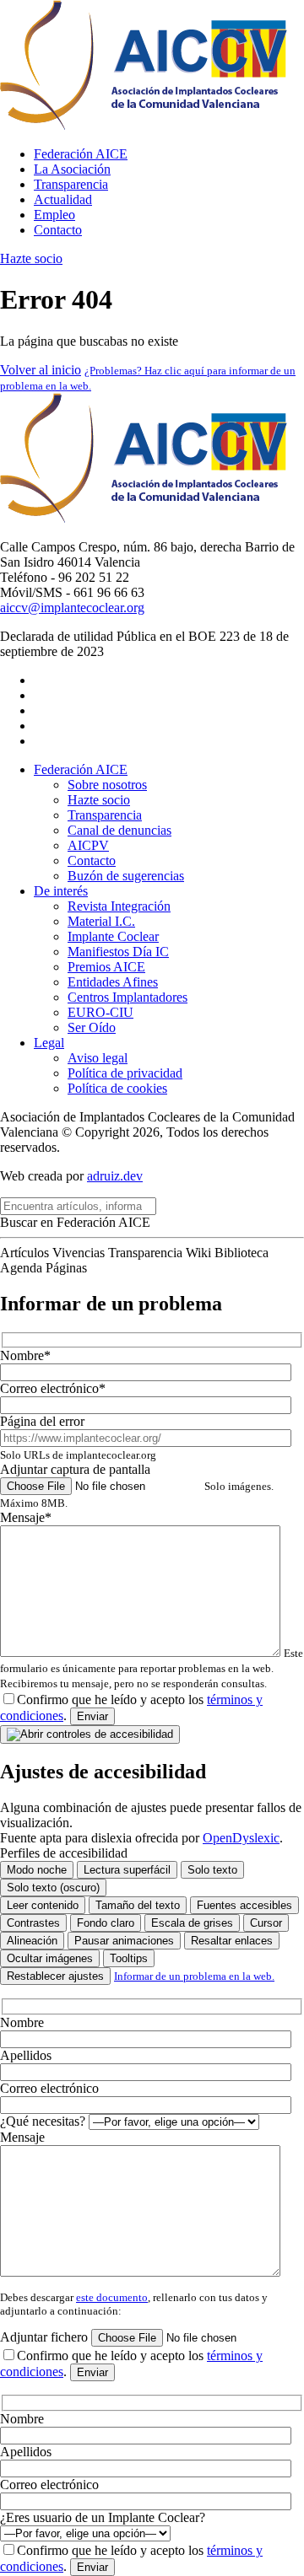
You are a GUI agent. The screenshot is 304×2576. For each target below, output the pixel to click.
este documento (112, 2297)
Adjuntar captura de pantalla (137, 1486)
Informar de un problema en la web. (194, 1976)
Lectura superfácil (127, 1870)
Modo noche (37, 1870)
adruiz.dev (115, 1176)
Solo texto (212, 1870)
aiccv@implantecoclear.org (72, 608)
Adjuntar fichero (46, 2337)
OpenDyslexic (241, 1838)
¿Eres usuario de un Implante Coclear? (103, 2517)
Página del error (78, 1438)
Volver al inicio (41, 370)
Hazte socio (31, 258)
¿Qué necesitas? (44, 2121)
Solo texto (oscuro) (53, 1888)
